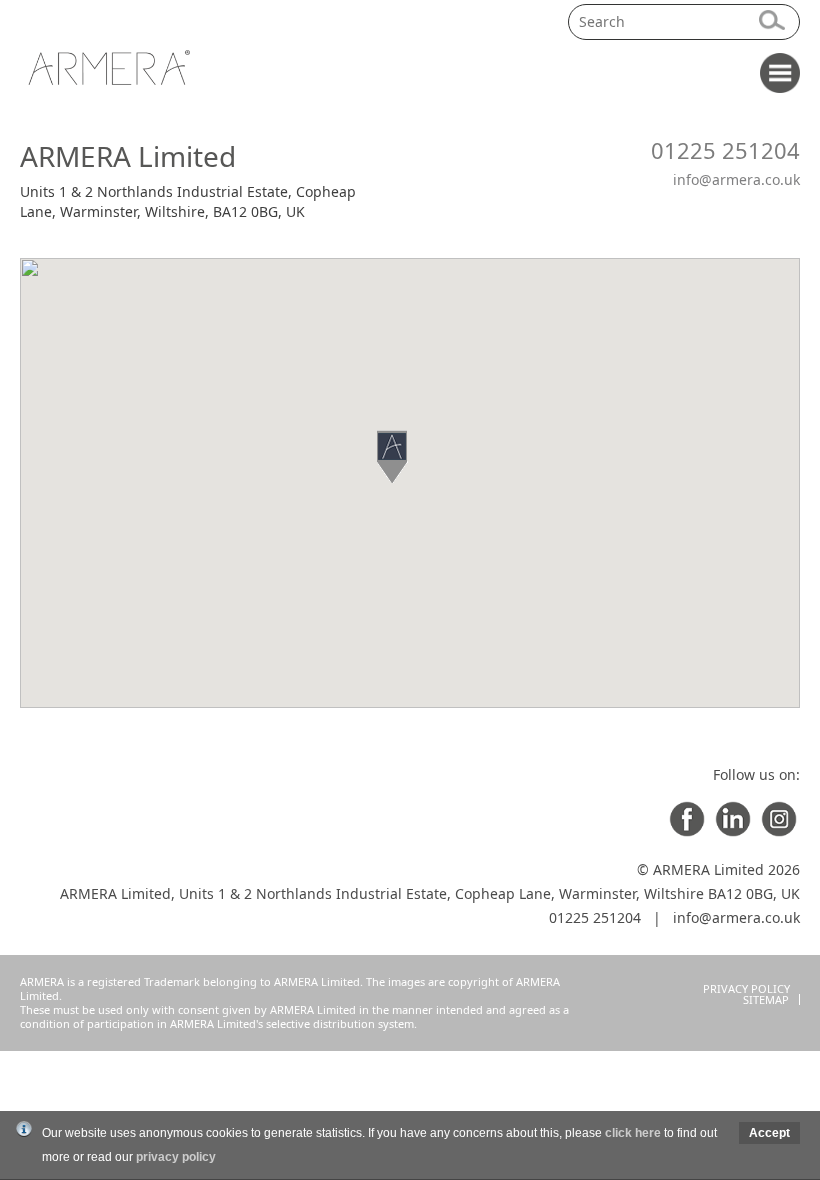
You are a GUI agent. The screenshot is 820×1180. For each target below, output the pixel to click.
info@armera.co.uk (736, 179)
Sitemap (766, 999)
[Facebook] (687, 831)
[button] (409, 456)
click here (633, 1133)
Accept (769, 1133)
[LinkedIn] (733, 831)
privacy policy (176, 1157)
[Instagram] (779, 831)
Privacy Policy (746, 988)
